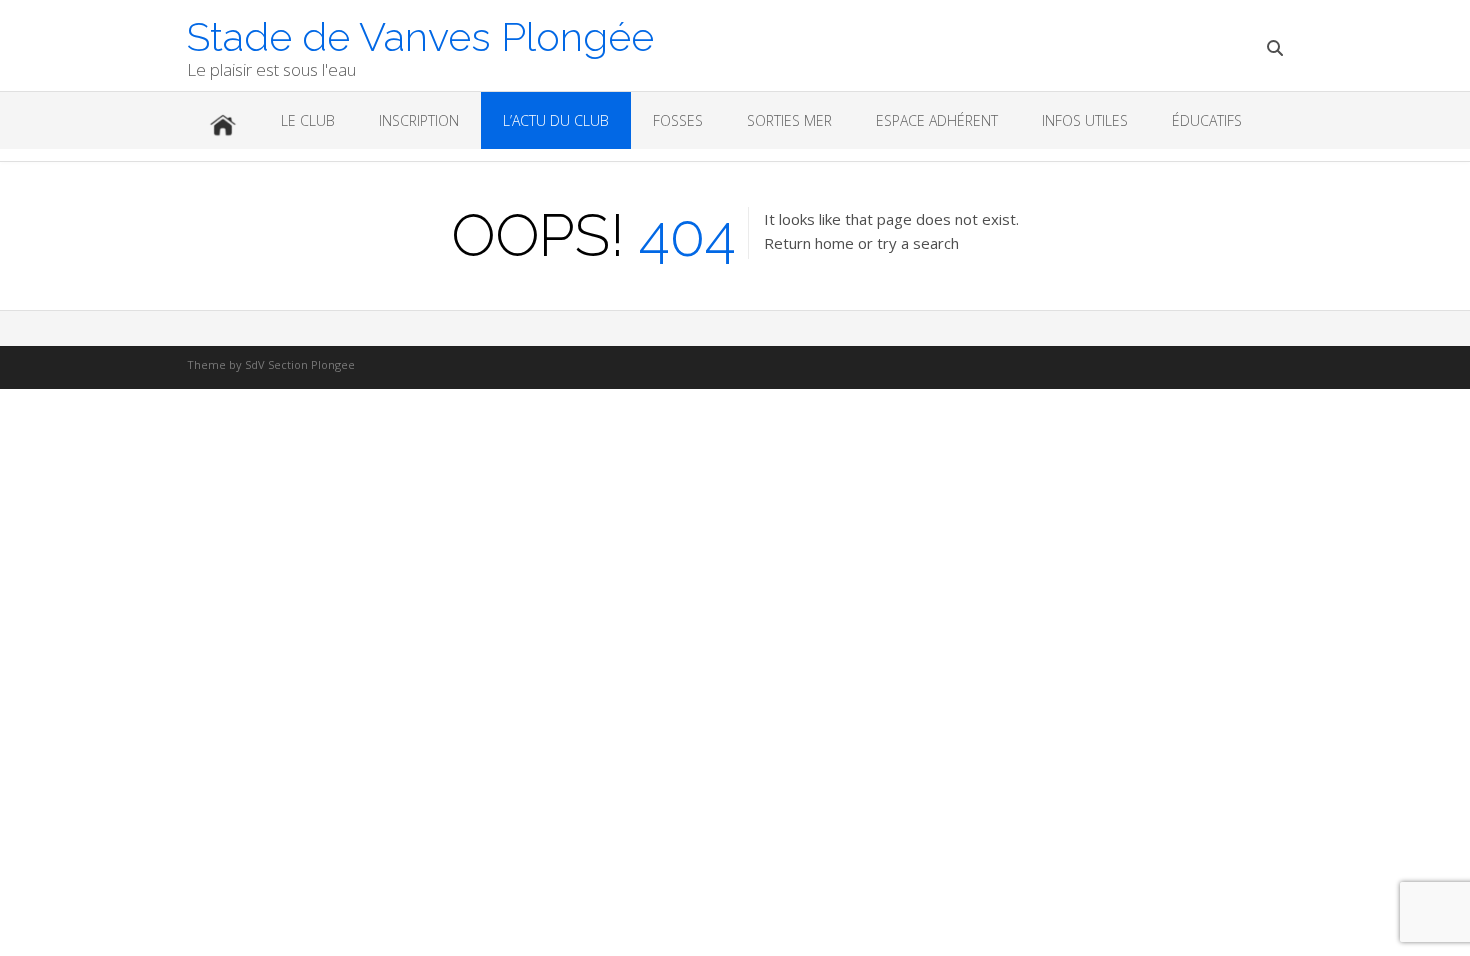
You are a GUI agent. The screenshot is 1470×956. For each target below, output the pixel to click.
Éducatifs (1207, 120)
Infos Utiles (1085, 120)
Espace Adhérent (937, 120)
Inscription (419, 120)
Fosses (678, 120)
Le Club (308, 120)
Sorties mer (789, 120)
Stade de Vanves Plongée (420, 35)
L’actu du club (556, 120)
